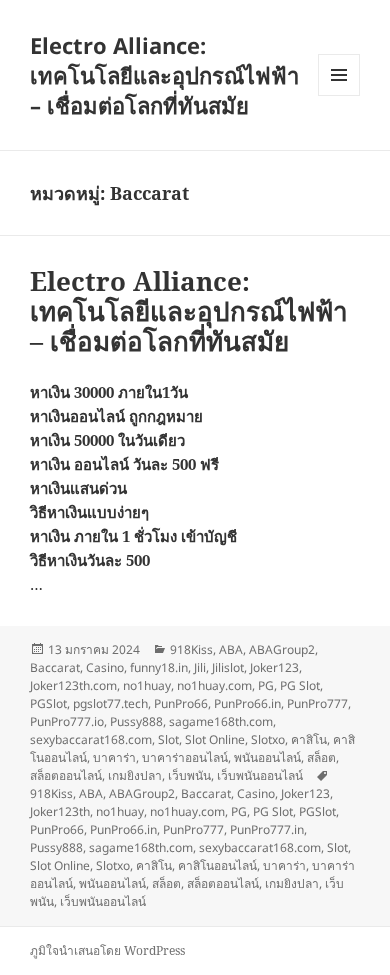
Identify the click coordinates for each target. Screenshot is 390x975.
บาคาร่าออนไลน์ (185, 757)
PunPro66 (181, 703)
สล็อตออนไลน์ (66, 775)
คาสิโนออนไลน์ (217, 865)
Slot (168, 739)
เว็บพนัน (189, 775)
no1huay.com (214, 685)
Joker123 (274, 667)
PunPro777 (317, 703)
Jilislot (228, 667)
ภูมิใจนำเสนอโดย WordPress (107, 950)
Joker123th (60, 811)
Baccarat (55, 667)
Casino (105, 667)
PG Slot (300, 685)
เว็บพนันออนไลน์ (260, 775)
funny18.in (159, 667)
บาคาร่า (114, 757)
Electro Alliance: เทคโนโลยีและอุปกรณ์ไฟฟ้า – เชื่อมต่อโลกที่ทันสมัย (164, 75)
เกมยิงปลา (135, 775)
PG (266, 685)
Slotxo (268, 739)
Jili (200, 667)
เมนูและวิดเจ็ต (339, 75)
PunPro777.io (67, 721)
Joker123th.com (73, 685)
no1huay (147, 685)
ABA (231, 649)
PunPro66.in (247, 703)
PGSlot (48, 703)
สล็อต (321, 757)
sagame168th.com (221, 721)
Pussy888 (136, 721)
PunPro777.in (267, 829)
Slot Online (215, 739)
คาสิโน (309, 739)
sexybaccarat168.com (91, 739)
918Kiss (191, 649)
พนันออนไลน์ (267, 757)
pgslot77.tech (110, 703)
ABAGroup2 (282, 649)
